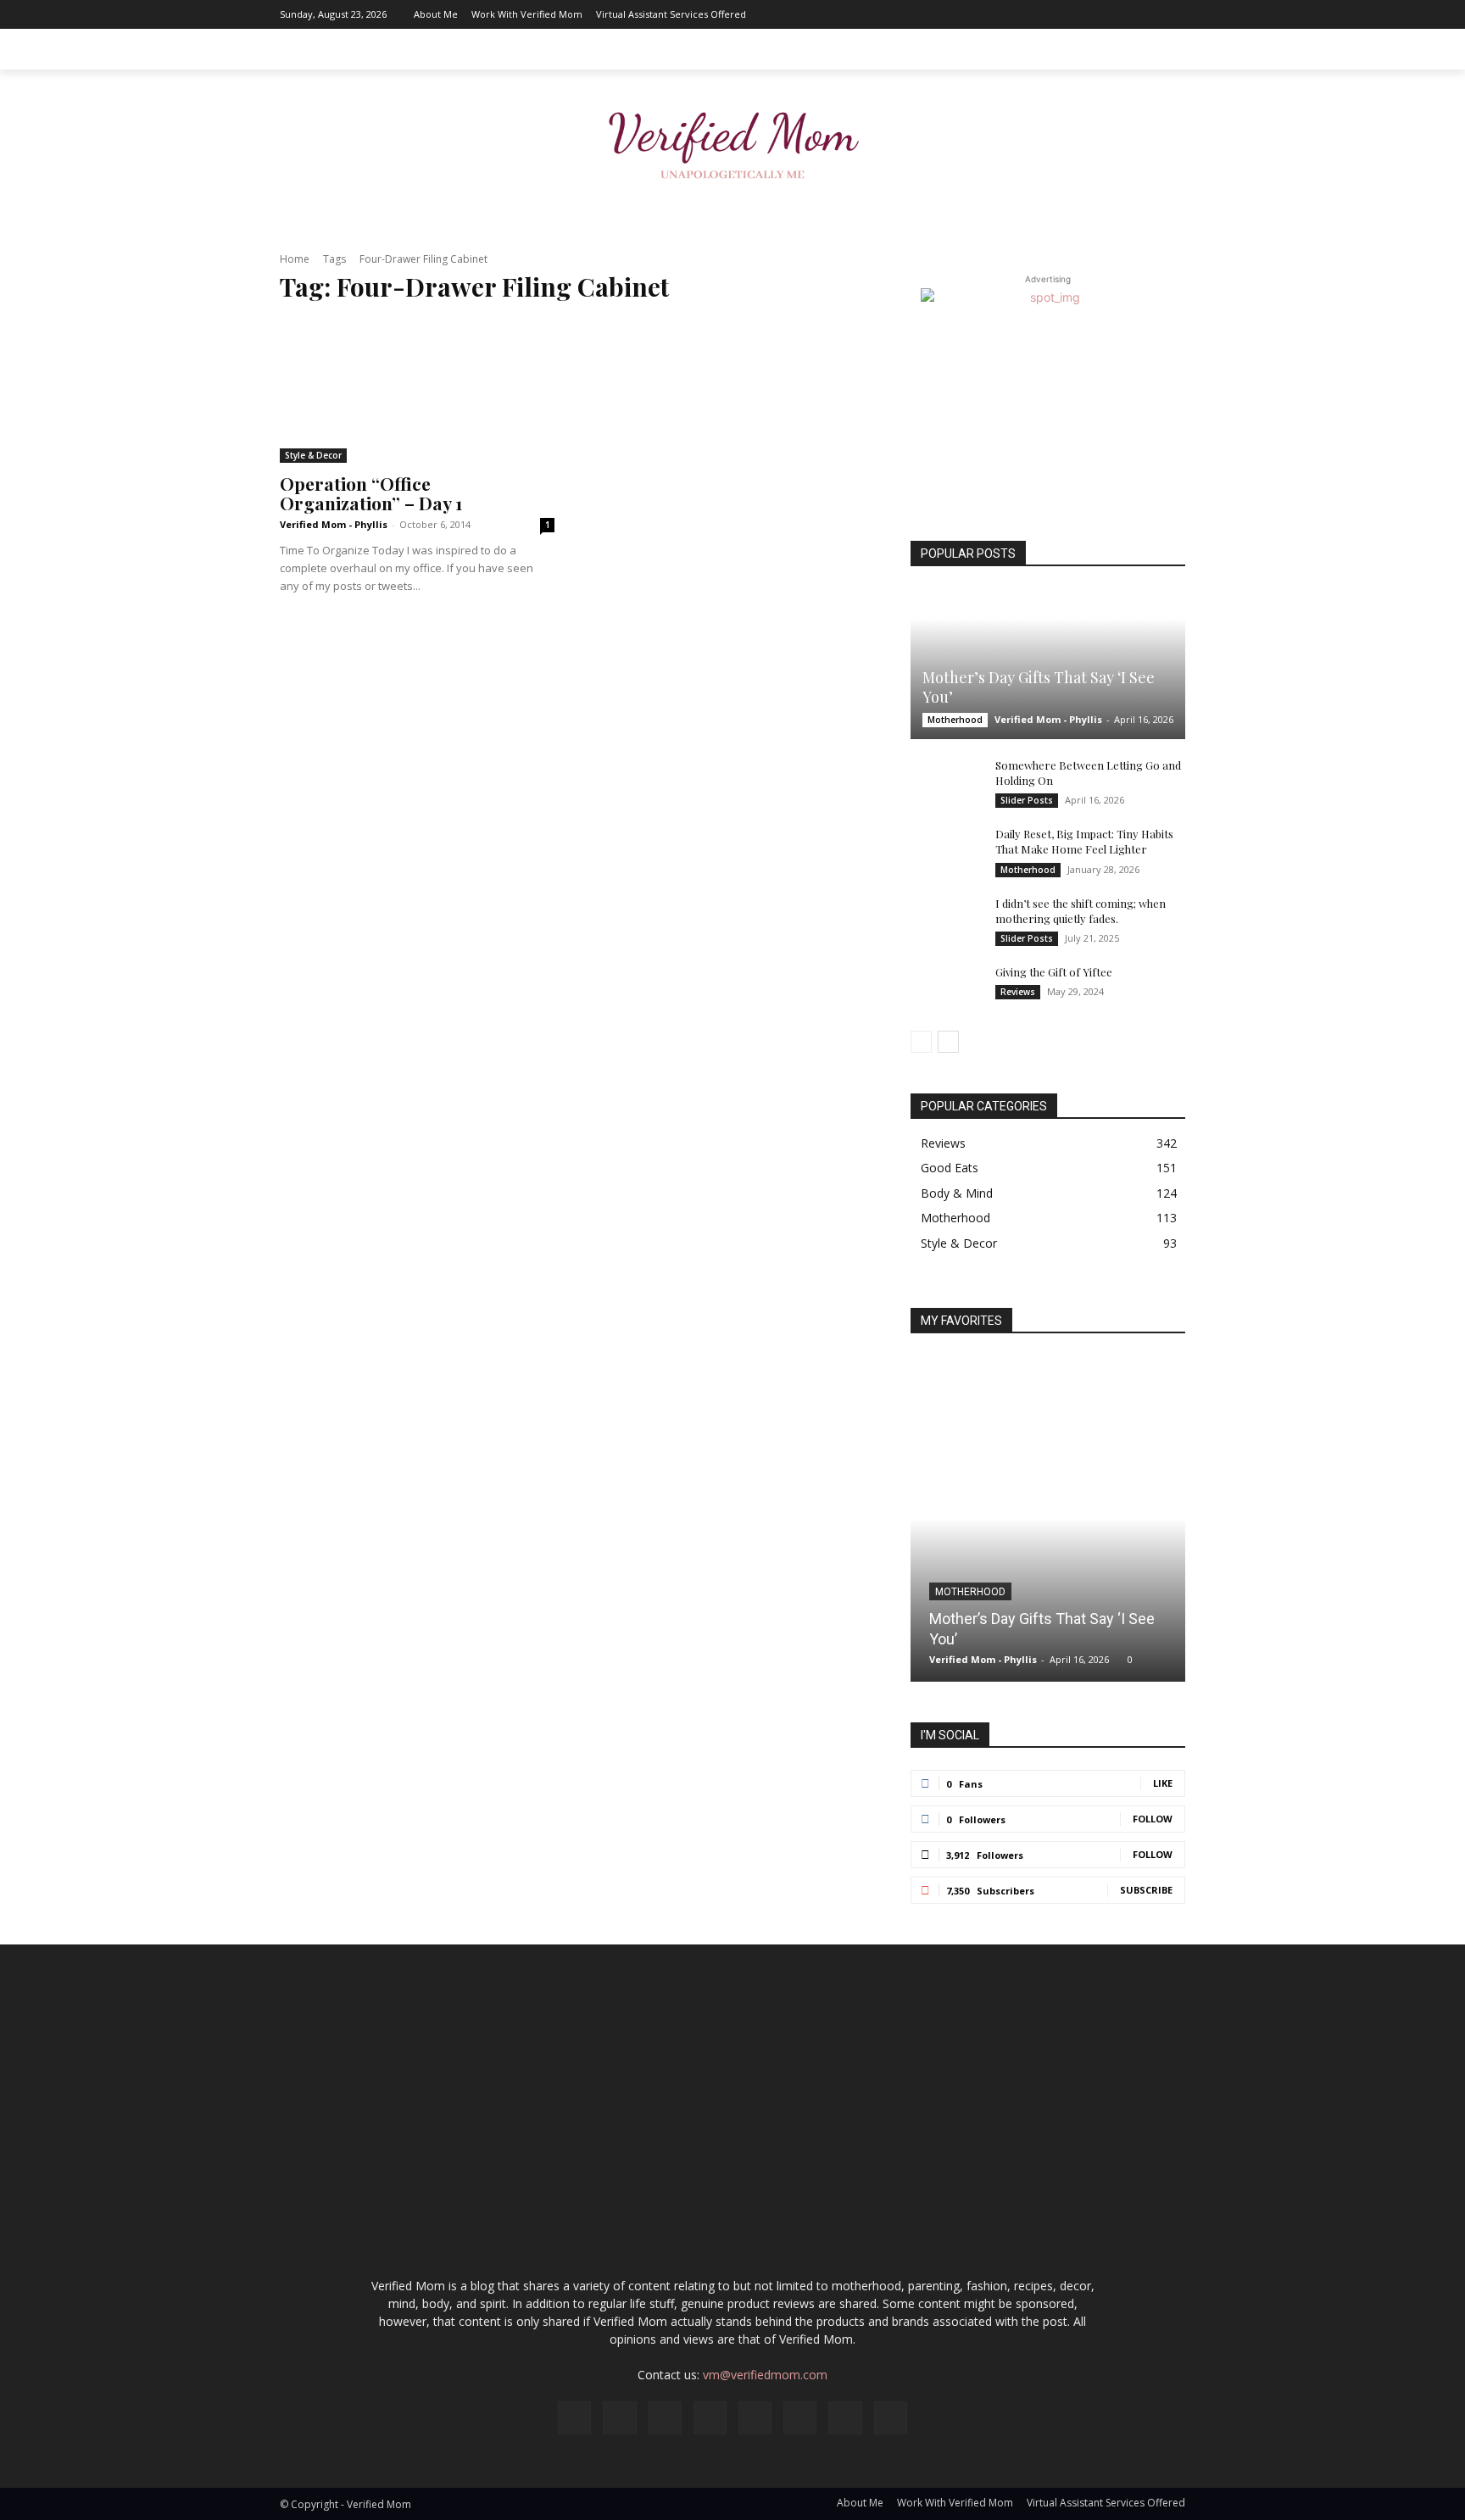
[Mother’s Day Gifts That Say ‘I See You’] (1048, 664)
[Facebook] (994, 14)
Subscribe (1146, 1890)
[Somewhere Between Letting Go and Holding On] (944, 782)
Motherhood (955, 720)
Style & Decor (313, 455)
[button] (1165, 49)
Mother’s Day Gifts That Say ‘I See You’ (1039, 687)
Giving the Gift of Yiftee (1054, 972)
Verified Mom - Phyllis (334, 524)
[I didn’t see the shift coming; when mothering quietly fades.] (944, 920)
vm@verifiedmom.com (765, 2375)
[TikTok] (1122, 14)
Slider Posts (1027, 800)
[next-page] (948, 1042)
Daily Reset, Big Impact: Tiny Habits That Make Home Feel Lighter (1084, 841)
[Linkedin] (1045, 14)
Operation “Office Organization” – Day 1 (371, 493)
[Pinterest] (1096, 14)
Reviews (1018, 992)
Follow (1153, 1819)
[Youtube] (1173, 14)
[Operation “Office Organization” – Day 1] (417, 392)
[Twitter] (1147, 14)
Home (295, 259)
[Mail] (1071, 14)
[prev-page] (921, 1042)
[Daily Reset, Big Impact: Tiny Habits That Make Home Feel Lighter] (944, 850)
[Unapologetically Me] (732, 140)
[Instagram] (1020, 14)
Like (1163, 1783)
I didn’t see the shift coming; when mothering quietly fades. (1081, 911)
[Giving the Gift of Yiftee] (944, 988)
